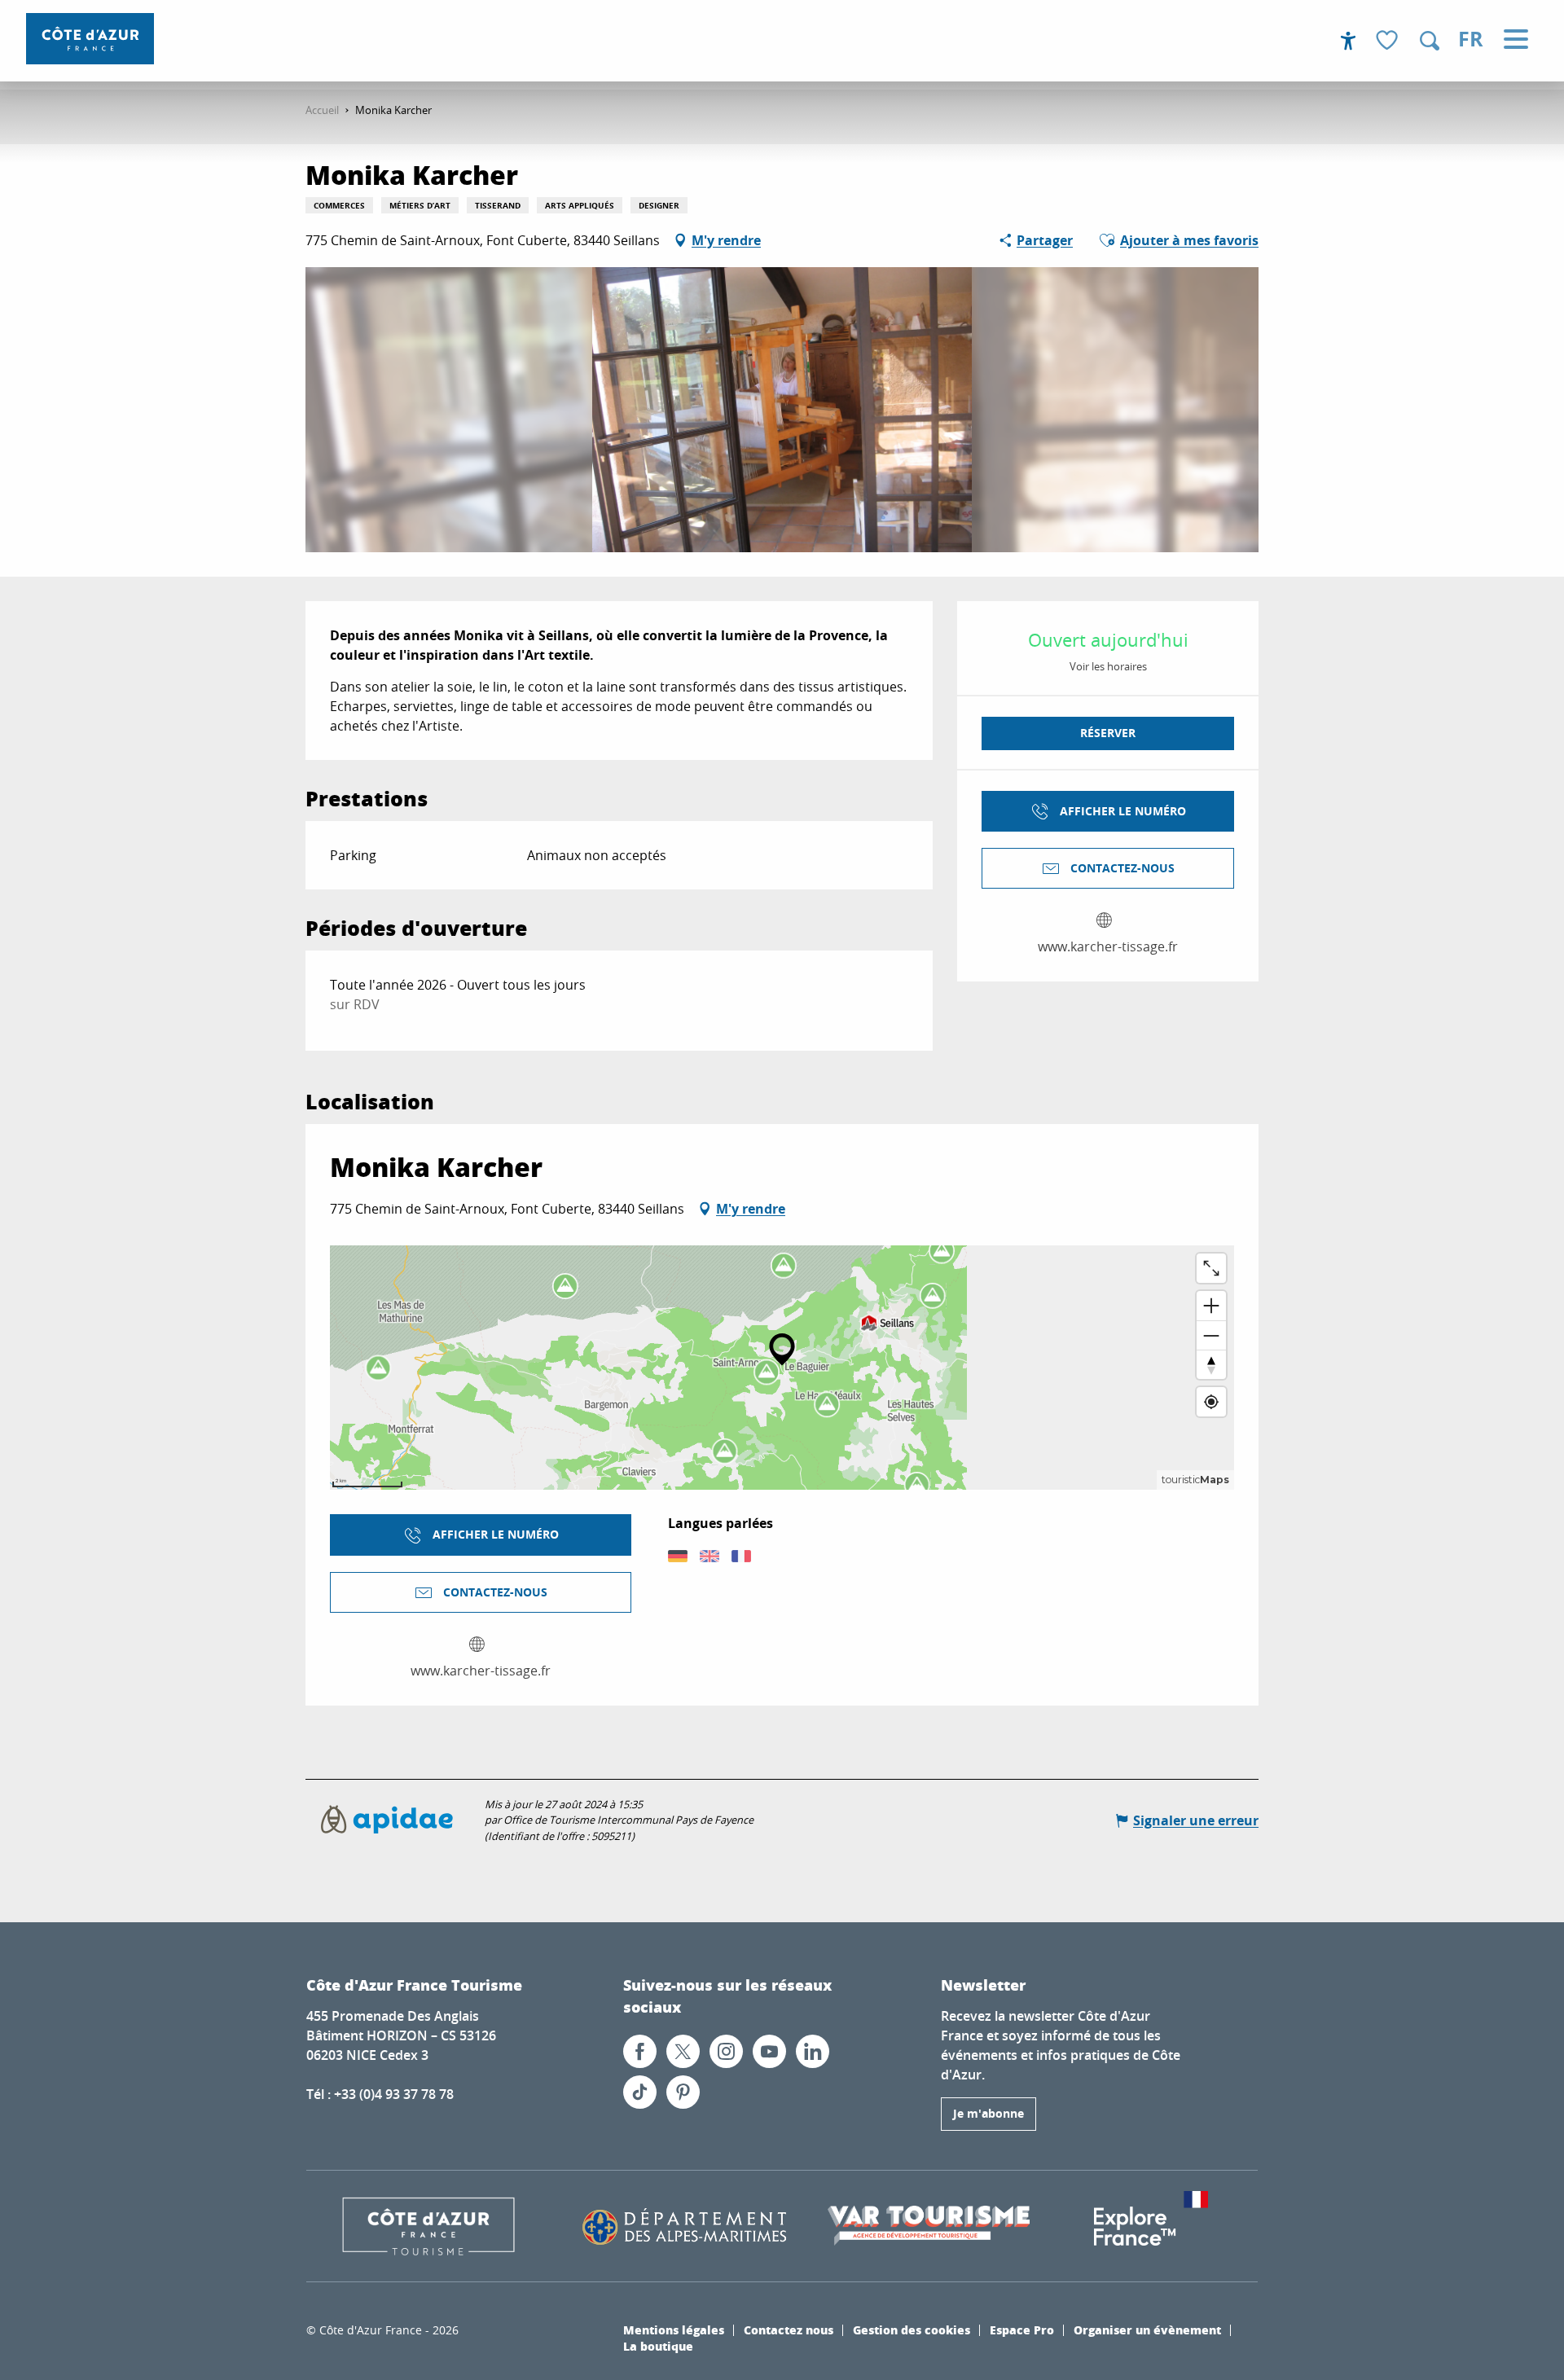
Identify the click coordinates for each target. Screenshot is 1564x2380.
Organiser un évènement (1147, 2330)
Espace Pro (1022, 2330)
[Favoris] (1389, 41)
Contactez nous (789, 2330)
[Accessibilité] (1348, 41)
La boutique (658, 2346)
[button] (1430, 41)
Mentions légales (674, 2330)
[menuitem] (90, 39)
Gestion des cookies (912, 2330)
